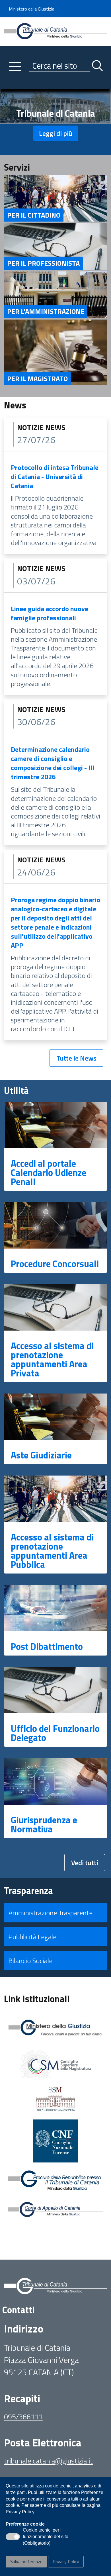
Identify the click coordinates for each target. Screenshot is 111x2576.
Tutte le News (76, 1058)
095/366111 (23, 2417)
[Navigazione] (15, 66)
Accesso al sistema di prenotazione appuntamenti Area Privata (52, 1359)
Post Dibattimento (47, 1646)
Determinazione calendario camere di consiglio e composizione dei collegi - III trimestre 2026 (53, 763)
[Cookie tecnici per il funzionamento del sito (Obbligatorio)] (13, 2537)
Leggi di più (56, 133)
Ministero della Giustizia (32, 9)
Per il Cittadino (34, 215)
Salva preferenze (26, 2561)
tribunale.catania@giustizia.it (48, 2461)
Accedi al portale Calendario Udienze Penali (49, 1173)
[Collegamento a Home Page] (55, 31)
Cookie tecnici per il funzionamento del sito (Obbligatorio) (46, 2537)
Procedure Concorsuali (55, 1264)
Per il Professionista (43, 263)
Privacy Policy (66, 2561)
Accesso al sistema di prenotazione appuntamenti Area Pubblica (52, 1551)
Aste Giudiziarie (41, 1455)
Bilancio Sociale (30, 1961)
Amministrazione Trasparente (51, 1913)
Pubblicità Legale (32, 1937)
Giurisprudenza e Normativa (44, 1824)
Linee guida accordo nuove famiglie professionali (50, 613)
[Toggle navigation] (8, 83)
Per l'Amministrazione (46, 311)
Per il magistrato (37, 378)
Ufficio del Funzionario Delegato (55, 1733)
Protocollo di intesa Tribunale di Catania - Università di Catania (55, 476)
